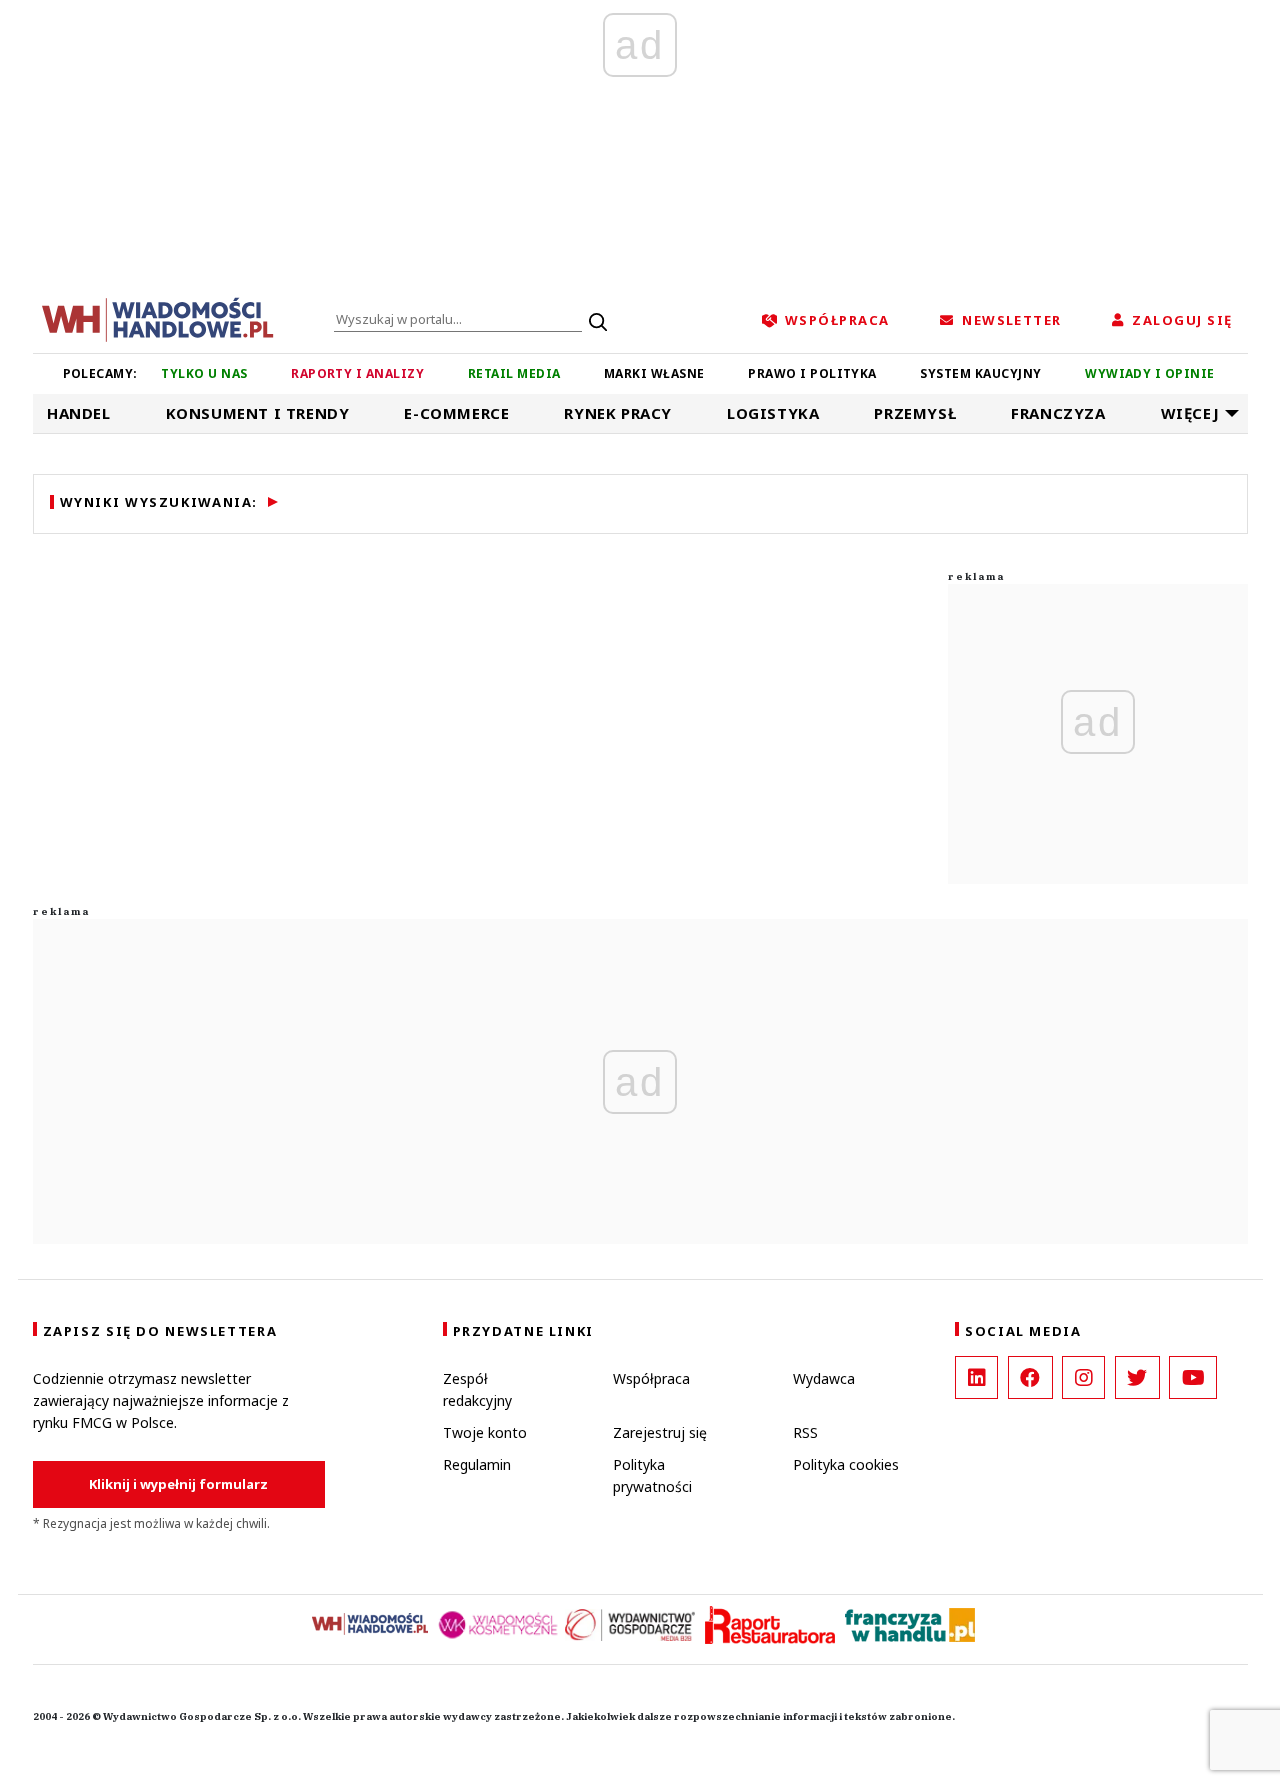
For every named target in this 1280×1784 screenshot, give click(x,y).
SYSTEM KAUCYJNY (980, 373)
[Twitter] (1137, 1377)
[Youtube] (1193, 1377)
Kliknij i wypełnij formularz (178, 1484)
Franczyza (1058, 413)
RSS (805, 1432)
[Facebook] (1030, 1377)
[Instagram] (1083, 1377)
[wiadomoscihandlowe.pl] (158, 318)
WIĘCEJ (1190, 413)
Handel (79, 413)
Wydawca (824, 1378)
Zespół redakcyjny (477, 1389)
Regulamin (477, 1464)
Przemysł (915, 413)
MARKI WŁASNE (654, 373)
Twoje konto (485, 1432)
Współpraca (651, 1378)
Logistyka (773, 413)
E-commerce (456, 413)
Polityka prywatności (652, 1475)
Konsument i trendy (258, 413)
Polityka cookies (846, 1464)
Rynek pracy (618, 413)
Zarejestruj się (660, 1432)
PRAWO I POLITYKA (812, 373)
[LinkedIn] (976, 1377)
